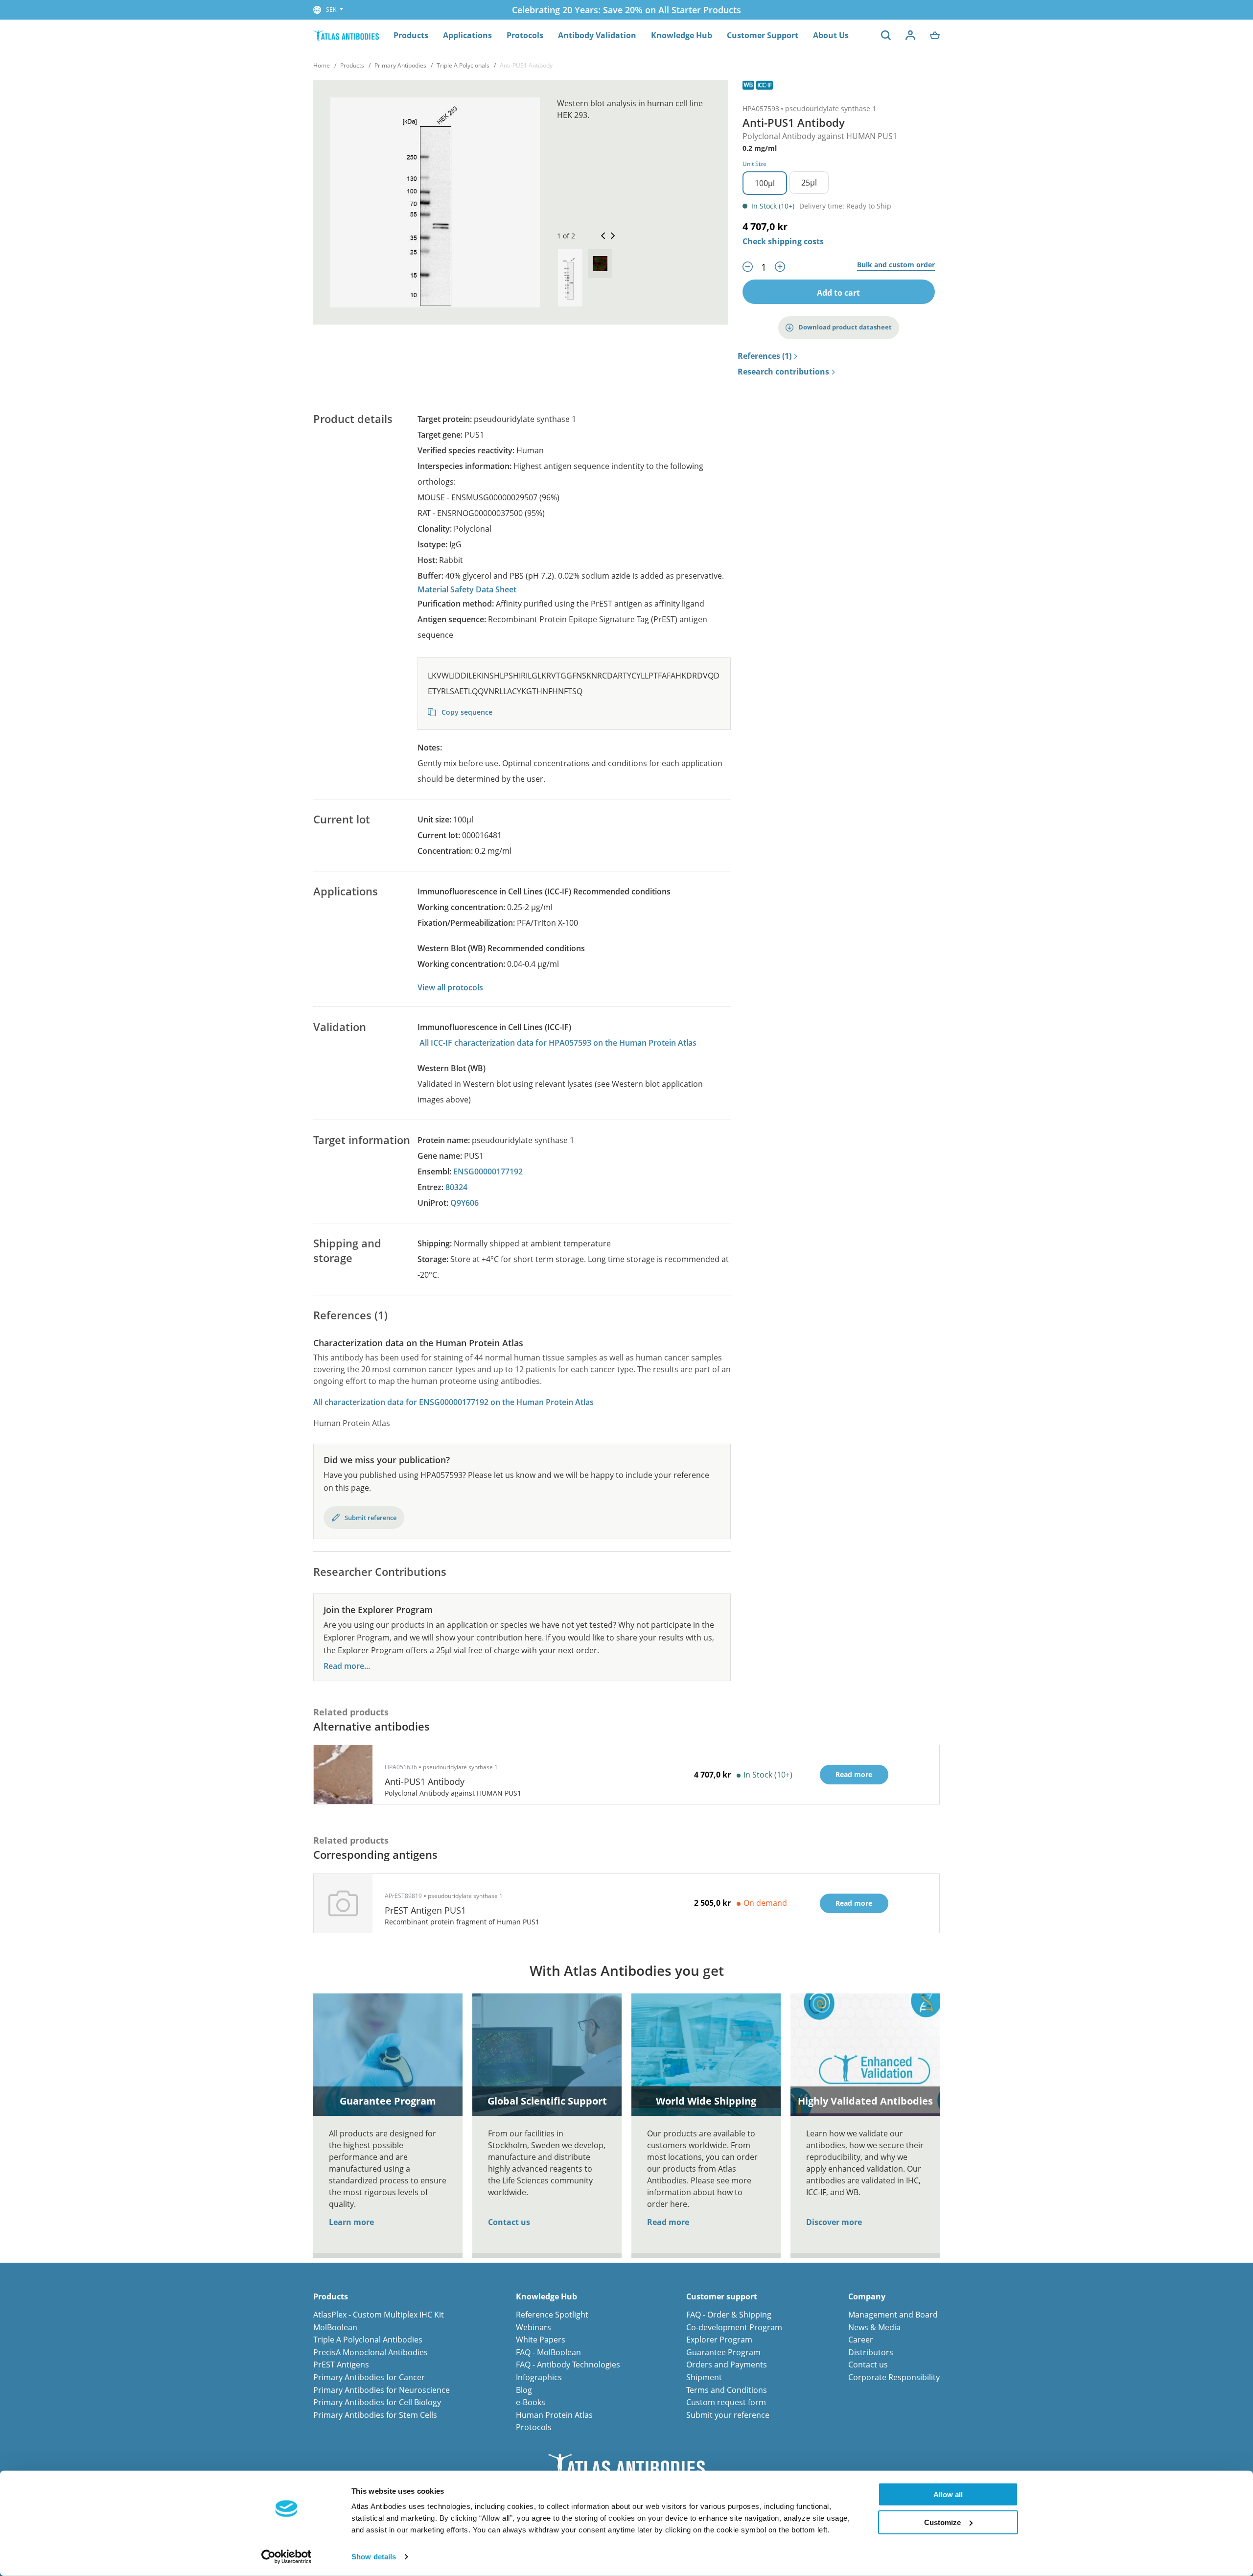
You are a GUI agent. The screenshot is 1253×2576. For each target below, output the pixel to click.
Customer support (722, 2297)
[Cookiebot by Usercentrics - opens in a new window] (287, 2557)
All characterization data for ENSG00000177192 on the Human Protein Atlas (453, 1402)
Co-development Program (734, 2327)
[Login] (910, 35)
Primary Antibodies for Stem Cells (375, 2415)
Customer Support (763, 35)
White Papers (541, 2340)
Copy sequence (466, 712)
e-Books (531, 2402)
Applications (467, 35)
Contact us (509, 2222)
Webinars (534, 2327)
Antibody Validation (597, 35)
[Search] (886, 35)
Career (861, 2340)
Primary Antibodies (400, 65)
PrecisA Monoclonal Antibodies (371, 2352)
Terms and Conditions (727, 2390)
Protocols (525, 35)
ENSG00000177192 (488, 1171)
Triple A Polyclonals (463, 65)
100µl (765, 183)
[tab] (570, 278)
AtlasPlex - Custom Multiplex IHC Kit (379, 2315)
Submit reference (371, 1518)
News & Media (874, 2327)
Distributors (871, 2352)
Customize (942, 2522)
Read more (668, 2222)
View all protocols (450, 987)
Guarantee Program (723, 2352)
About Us (831, 35)
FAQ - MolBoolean (548, 2352)
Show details (374, 2557)
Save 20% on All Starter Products (672, 10)
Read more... (347, 1666)
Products (411, 35)
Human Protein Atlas (554, 2415)
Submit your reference (728, 2415)
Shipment (704, 2377)
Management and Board (893, 2315)
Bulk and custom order (896, 265)
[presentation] (570, 278)
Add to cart (838, 293)
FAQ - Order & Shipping (729, 2315)
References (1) (765, 356)
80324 (456, 1187)
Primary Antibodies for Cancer (369, 2377)
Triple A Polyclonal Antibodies (368, 2340)
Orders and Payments (727, 2365)
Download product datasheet (845, 327)
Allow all (948, 2494)
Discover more (834, 2222)
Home (322, 65)
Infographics (539, 2377)
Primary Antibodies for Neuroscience (382, 2390)
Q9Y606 (464, 1203)
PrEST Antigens (341, 2365)
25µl (809, 183)
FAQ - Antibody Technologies (568, 2365)
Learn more (351, 2222)
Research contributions (783, 372)
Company (867, 2297)
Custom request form (726, 2402)
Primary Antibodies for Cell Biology (377, 2402)
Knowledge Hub (682, 35)
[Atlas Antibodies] (346, 35)
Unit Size (754, 164)
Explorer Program (719, 2340)
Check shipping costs (783, 241)
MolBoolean (335, 2327)
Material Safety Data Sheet (467, 589)
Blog (524, 2390)
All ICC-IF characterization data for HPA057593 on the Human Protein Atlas (558, 1043)
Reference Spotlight (552, 2315)
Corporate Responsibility (894, 2377)
